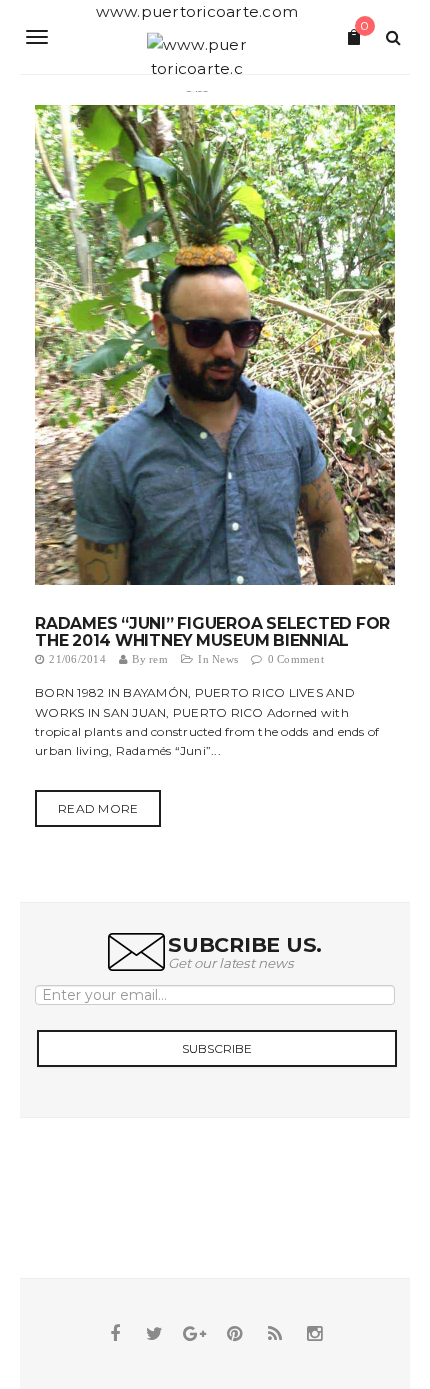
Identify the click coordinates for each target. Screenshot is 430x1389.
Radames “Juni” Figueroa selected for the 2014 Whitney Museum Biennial (212, 632)
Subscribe (217, 1048)
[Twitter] (155, 1334)
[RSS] (275, 1334)
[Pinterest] (235, 1334)
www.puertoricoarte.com (197, 11)
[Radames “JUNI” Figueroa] (215, 343)
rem (158, 659)
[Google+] (195, 1334)
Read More (98, 808)
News (225, 659)
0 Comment (296, 659)
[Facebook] (115, 1334)
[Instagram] (315, 1334)
